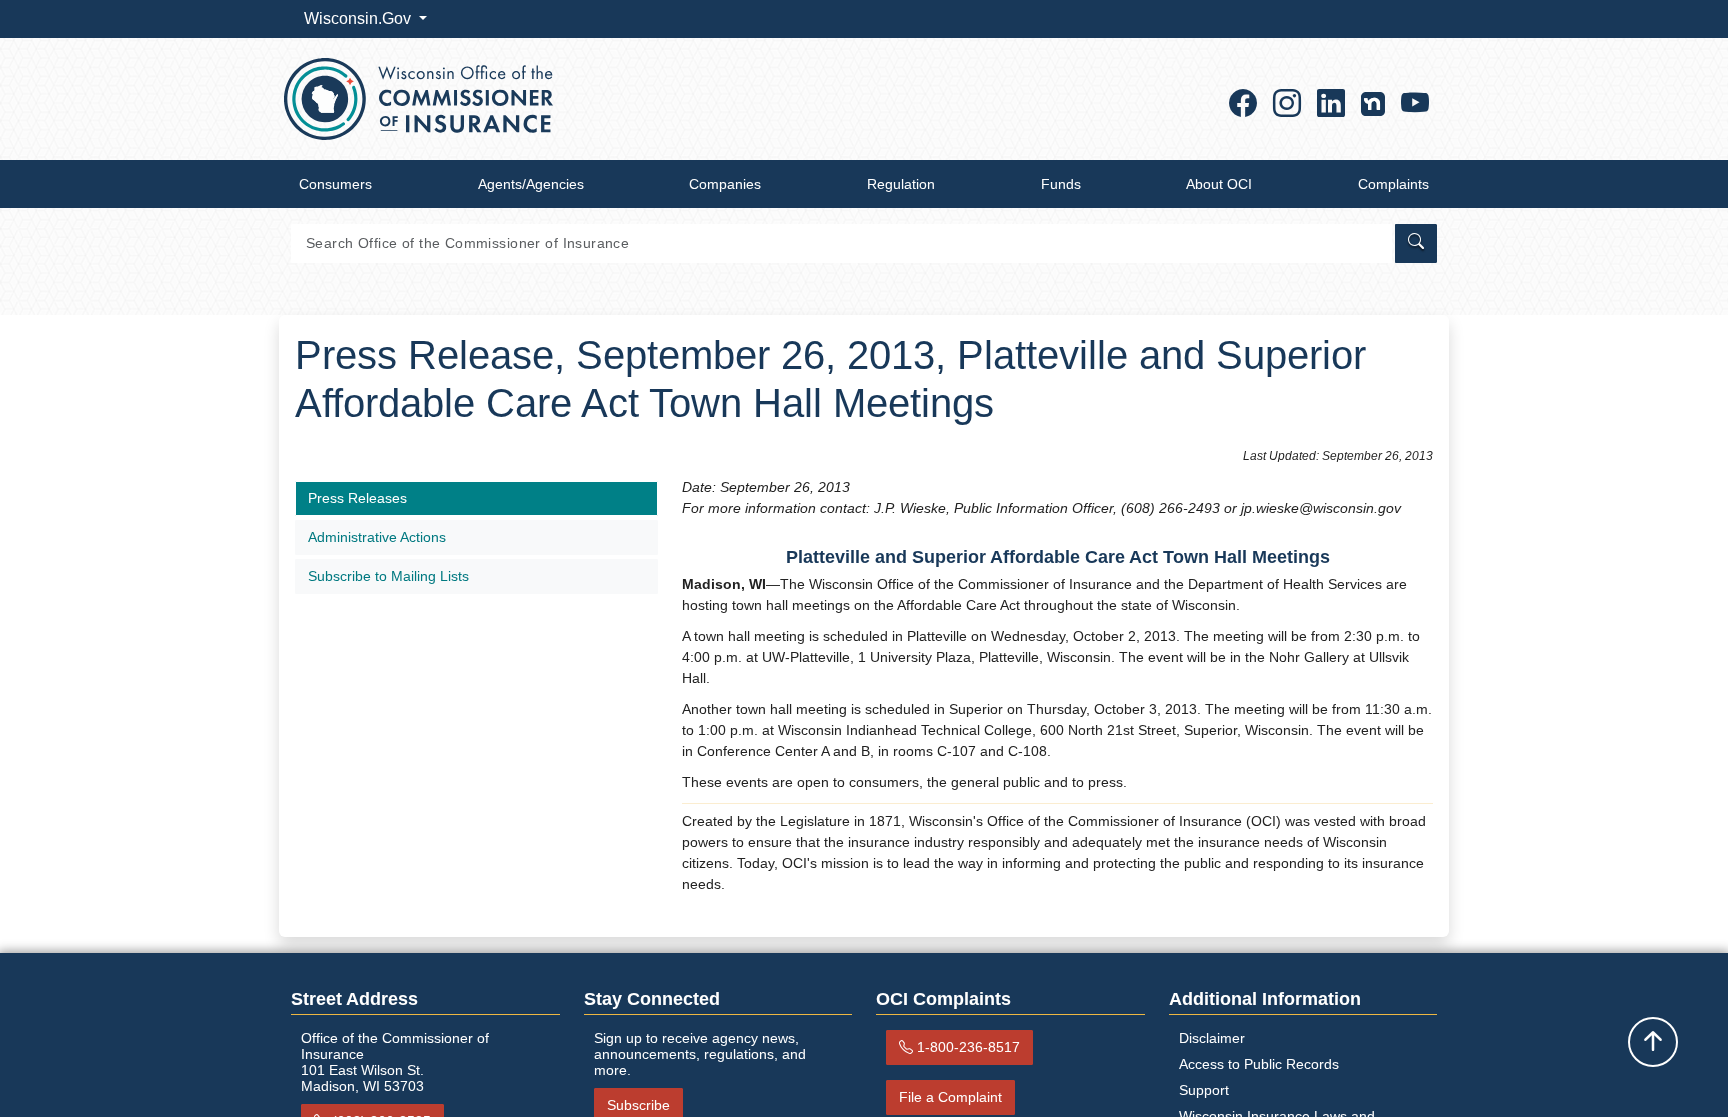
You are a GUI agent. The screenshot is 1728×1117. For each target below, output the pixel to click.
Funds (1061, 184)
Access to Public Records (1259, 1064)
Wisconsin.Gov (359, 18)
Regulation (901, 184)
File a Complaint (950, 1097)
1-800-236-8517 (968, 1047)
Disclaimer (1212, 1038)
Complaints (1393, 184)
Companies (725, 184)
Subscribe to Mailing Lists (388, 576)
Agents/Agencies (531, 184)
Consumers (335, 184)
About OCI (1219, 184)
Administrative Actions (377, 537)
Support (1204, 1090)
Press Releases (357, 498)
